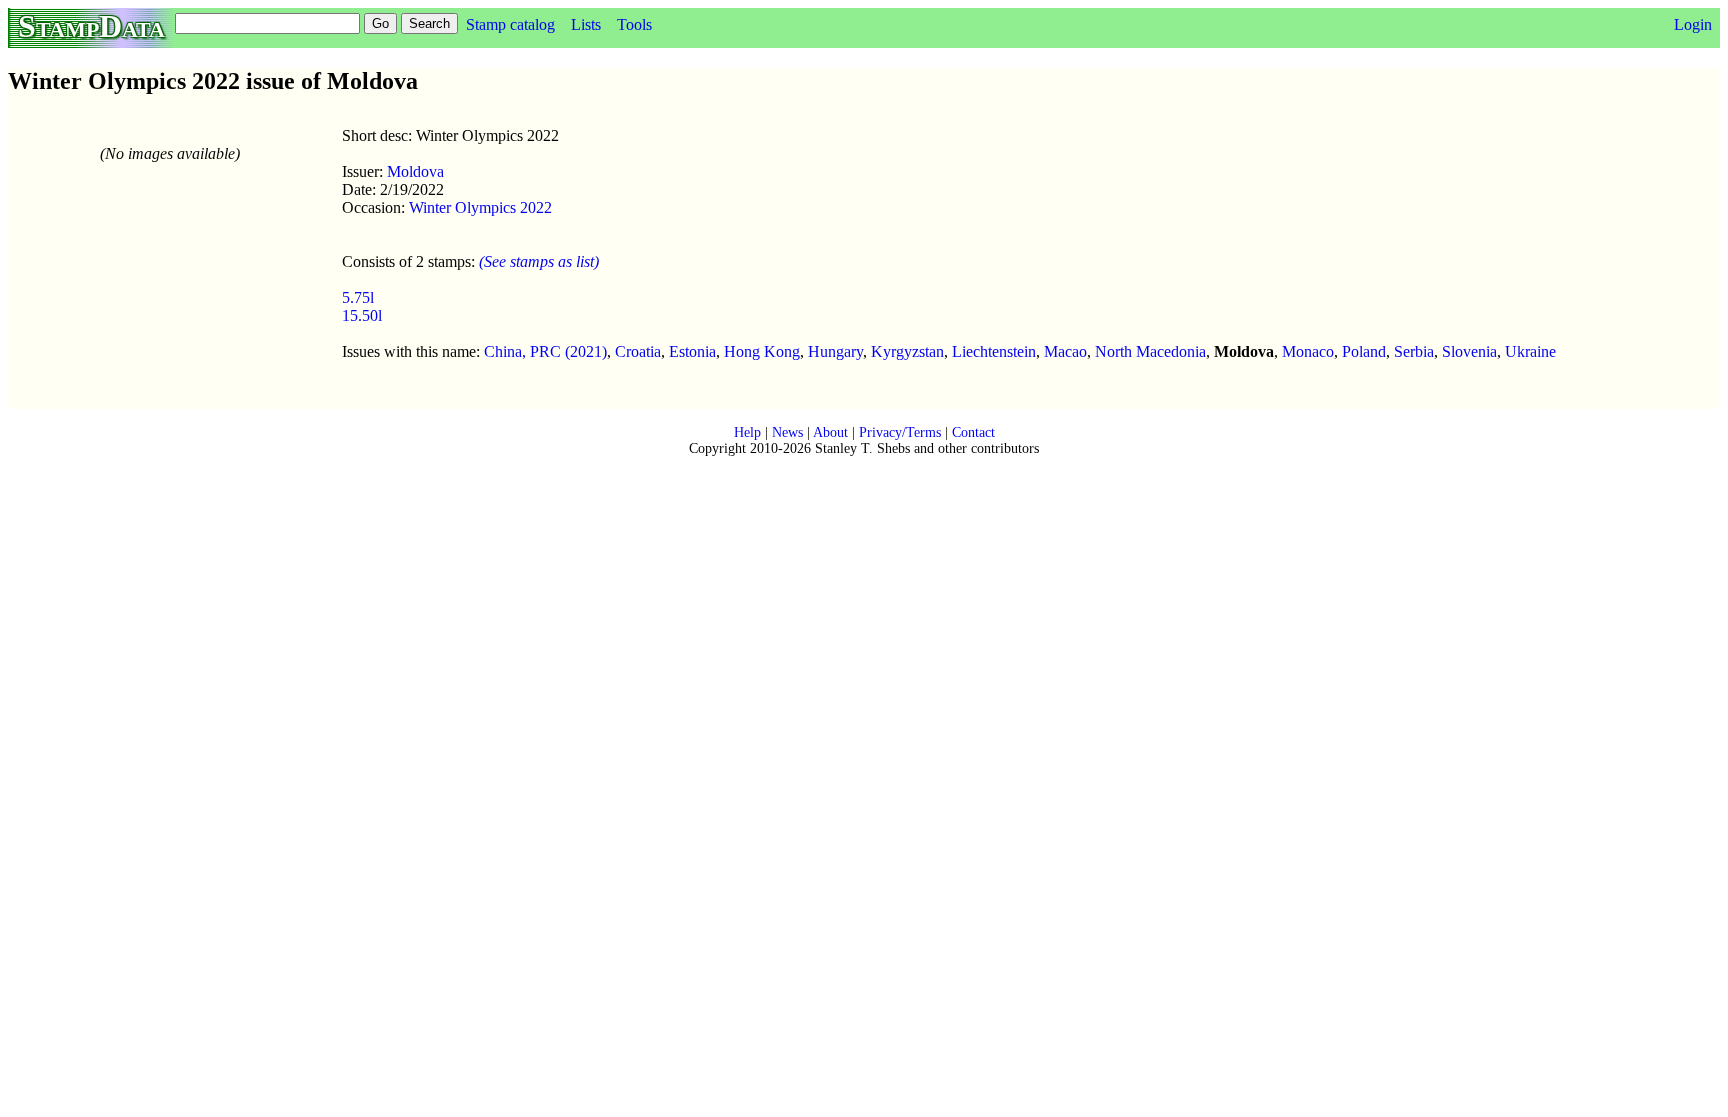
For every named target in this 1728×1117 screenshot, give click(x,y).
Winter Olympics (462, 207)
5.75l (358, 297)
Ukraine (1530, 351)
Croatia (638, 351)
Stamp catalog (510, 24)
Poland (1364, 351)
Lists (586, 24)
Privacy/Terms (900, 432)
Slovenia (1469, 351)
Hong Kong (762, 351)
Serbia (1414, 351)
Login (1693, 24)
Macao (1065, 351)
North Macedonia (1150, 351)
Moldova (415, 171)
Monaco (1308, 351)
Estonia (692, 351)
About (830, 432)
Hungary (835, 351)
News (787, 432)
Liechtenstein (994, 351)
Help (747, 432)
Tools (634, 24)
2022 (534, 207)
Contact (973, 432)
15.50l (362, 315)
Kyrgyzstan (907, 351)
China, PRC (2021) (545, 351)
